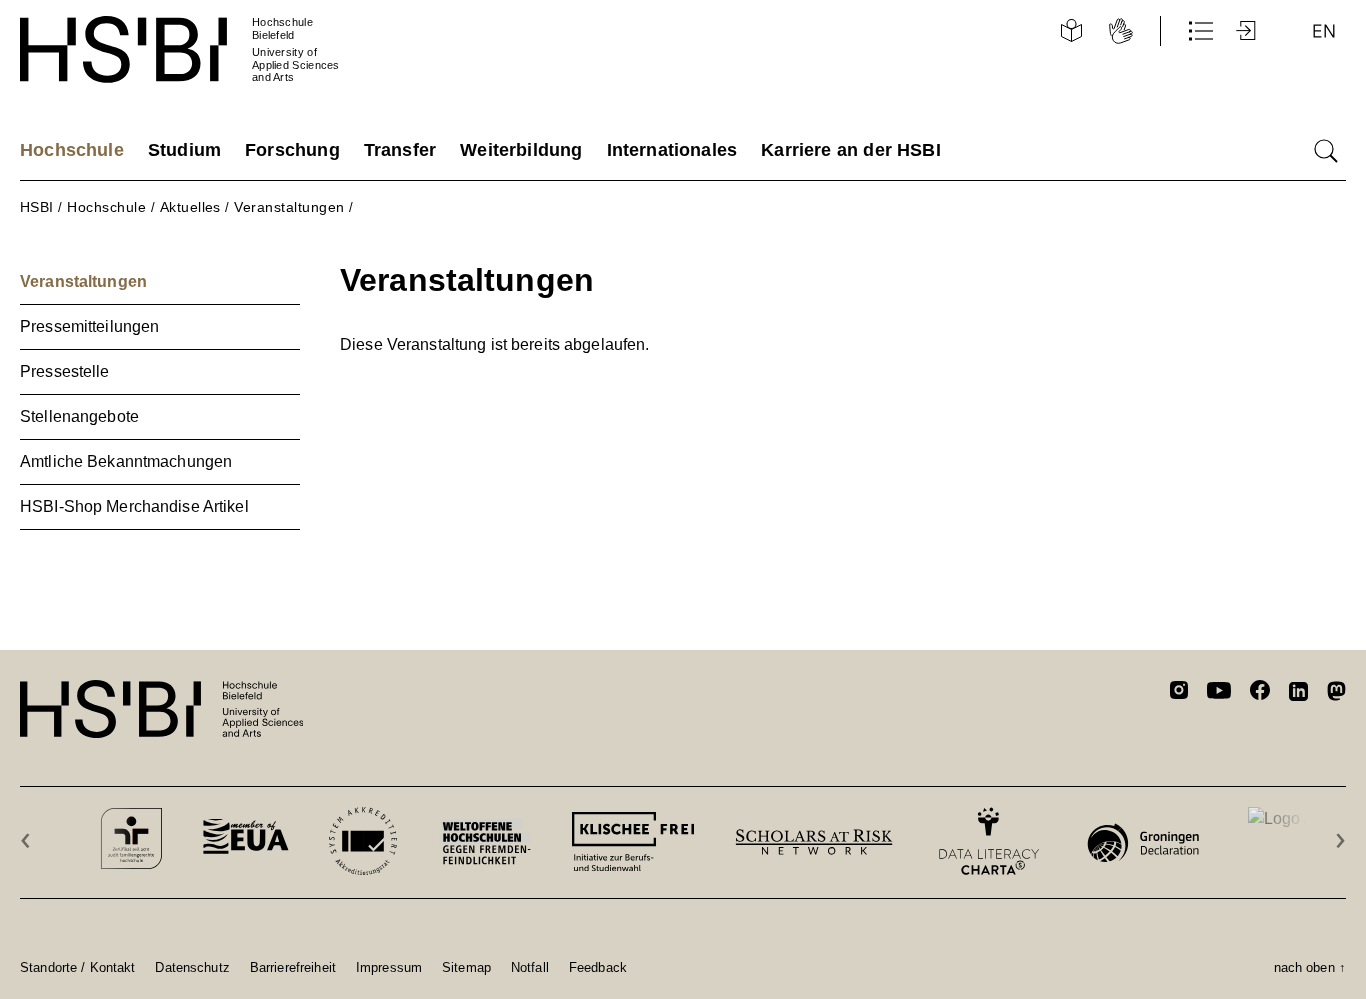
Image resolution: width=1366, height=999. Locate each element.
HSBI (37, 207)
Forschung (292, 150)
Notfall (530, 967)
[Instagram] (1179, 693)
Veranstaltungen (289, 207)
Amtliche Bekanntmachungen (126, 461)
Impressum (389, 967)
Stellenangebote (79, 416)
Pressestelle (65, 371)
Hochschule (72, 150)
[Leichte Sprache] (1071, 31)
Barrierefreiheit (293, 967)
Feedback (598, 967)
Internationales (672, 150)
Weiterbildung (521, 150)
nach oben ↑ (1310, 967)
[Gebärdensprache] (1121, 31)
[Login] (1248, 31)
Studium (184, 150)
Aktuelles (190, 207)
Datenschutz (192, 967)
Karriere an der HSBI (851, 150)
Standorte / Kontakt (77, 967)
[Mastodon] (1336, 694)
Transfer (400, 150)
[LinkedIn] (1298, 694)
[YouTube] (1219, 693)
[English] (1324, 31)
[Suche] (1326, 151)
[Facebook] (1260, 693)
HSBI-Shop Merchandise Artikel (134, 506)
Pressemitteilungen (89, 326)
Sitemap (466, 967)
